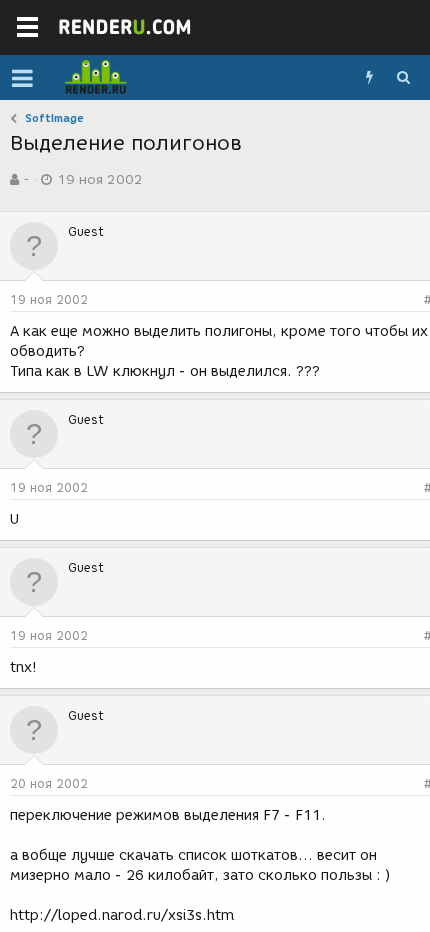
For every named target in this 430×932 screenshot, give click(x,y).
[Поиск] (403, 78)
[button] (22, 78)
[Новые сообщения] (369, 78)
